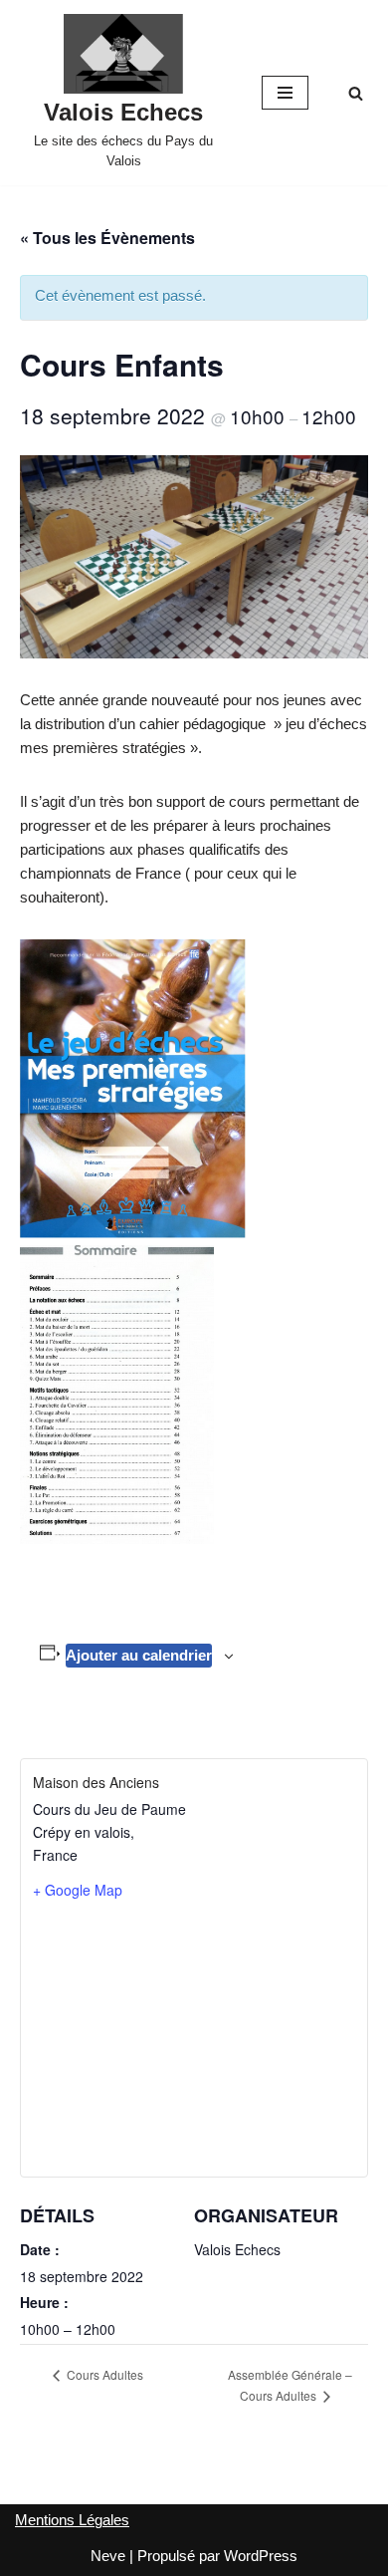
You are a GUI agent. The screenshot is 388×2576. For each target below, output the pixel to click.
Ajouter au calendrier (139, 1655)
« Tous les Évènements (107, 238)
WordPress (261, 2556)
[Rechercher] (356, 93)
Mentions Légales (72, 2520)
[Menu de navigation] (285, 93)
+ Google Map (78, 1890)
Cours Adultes (103, 2374)
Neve (108, 2556)
